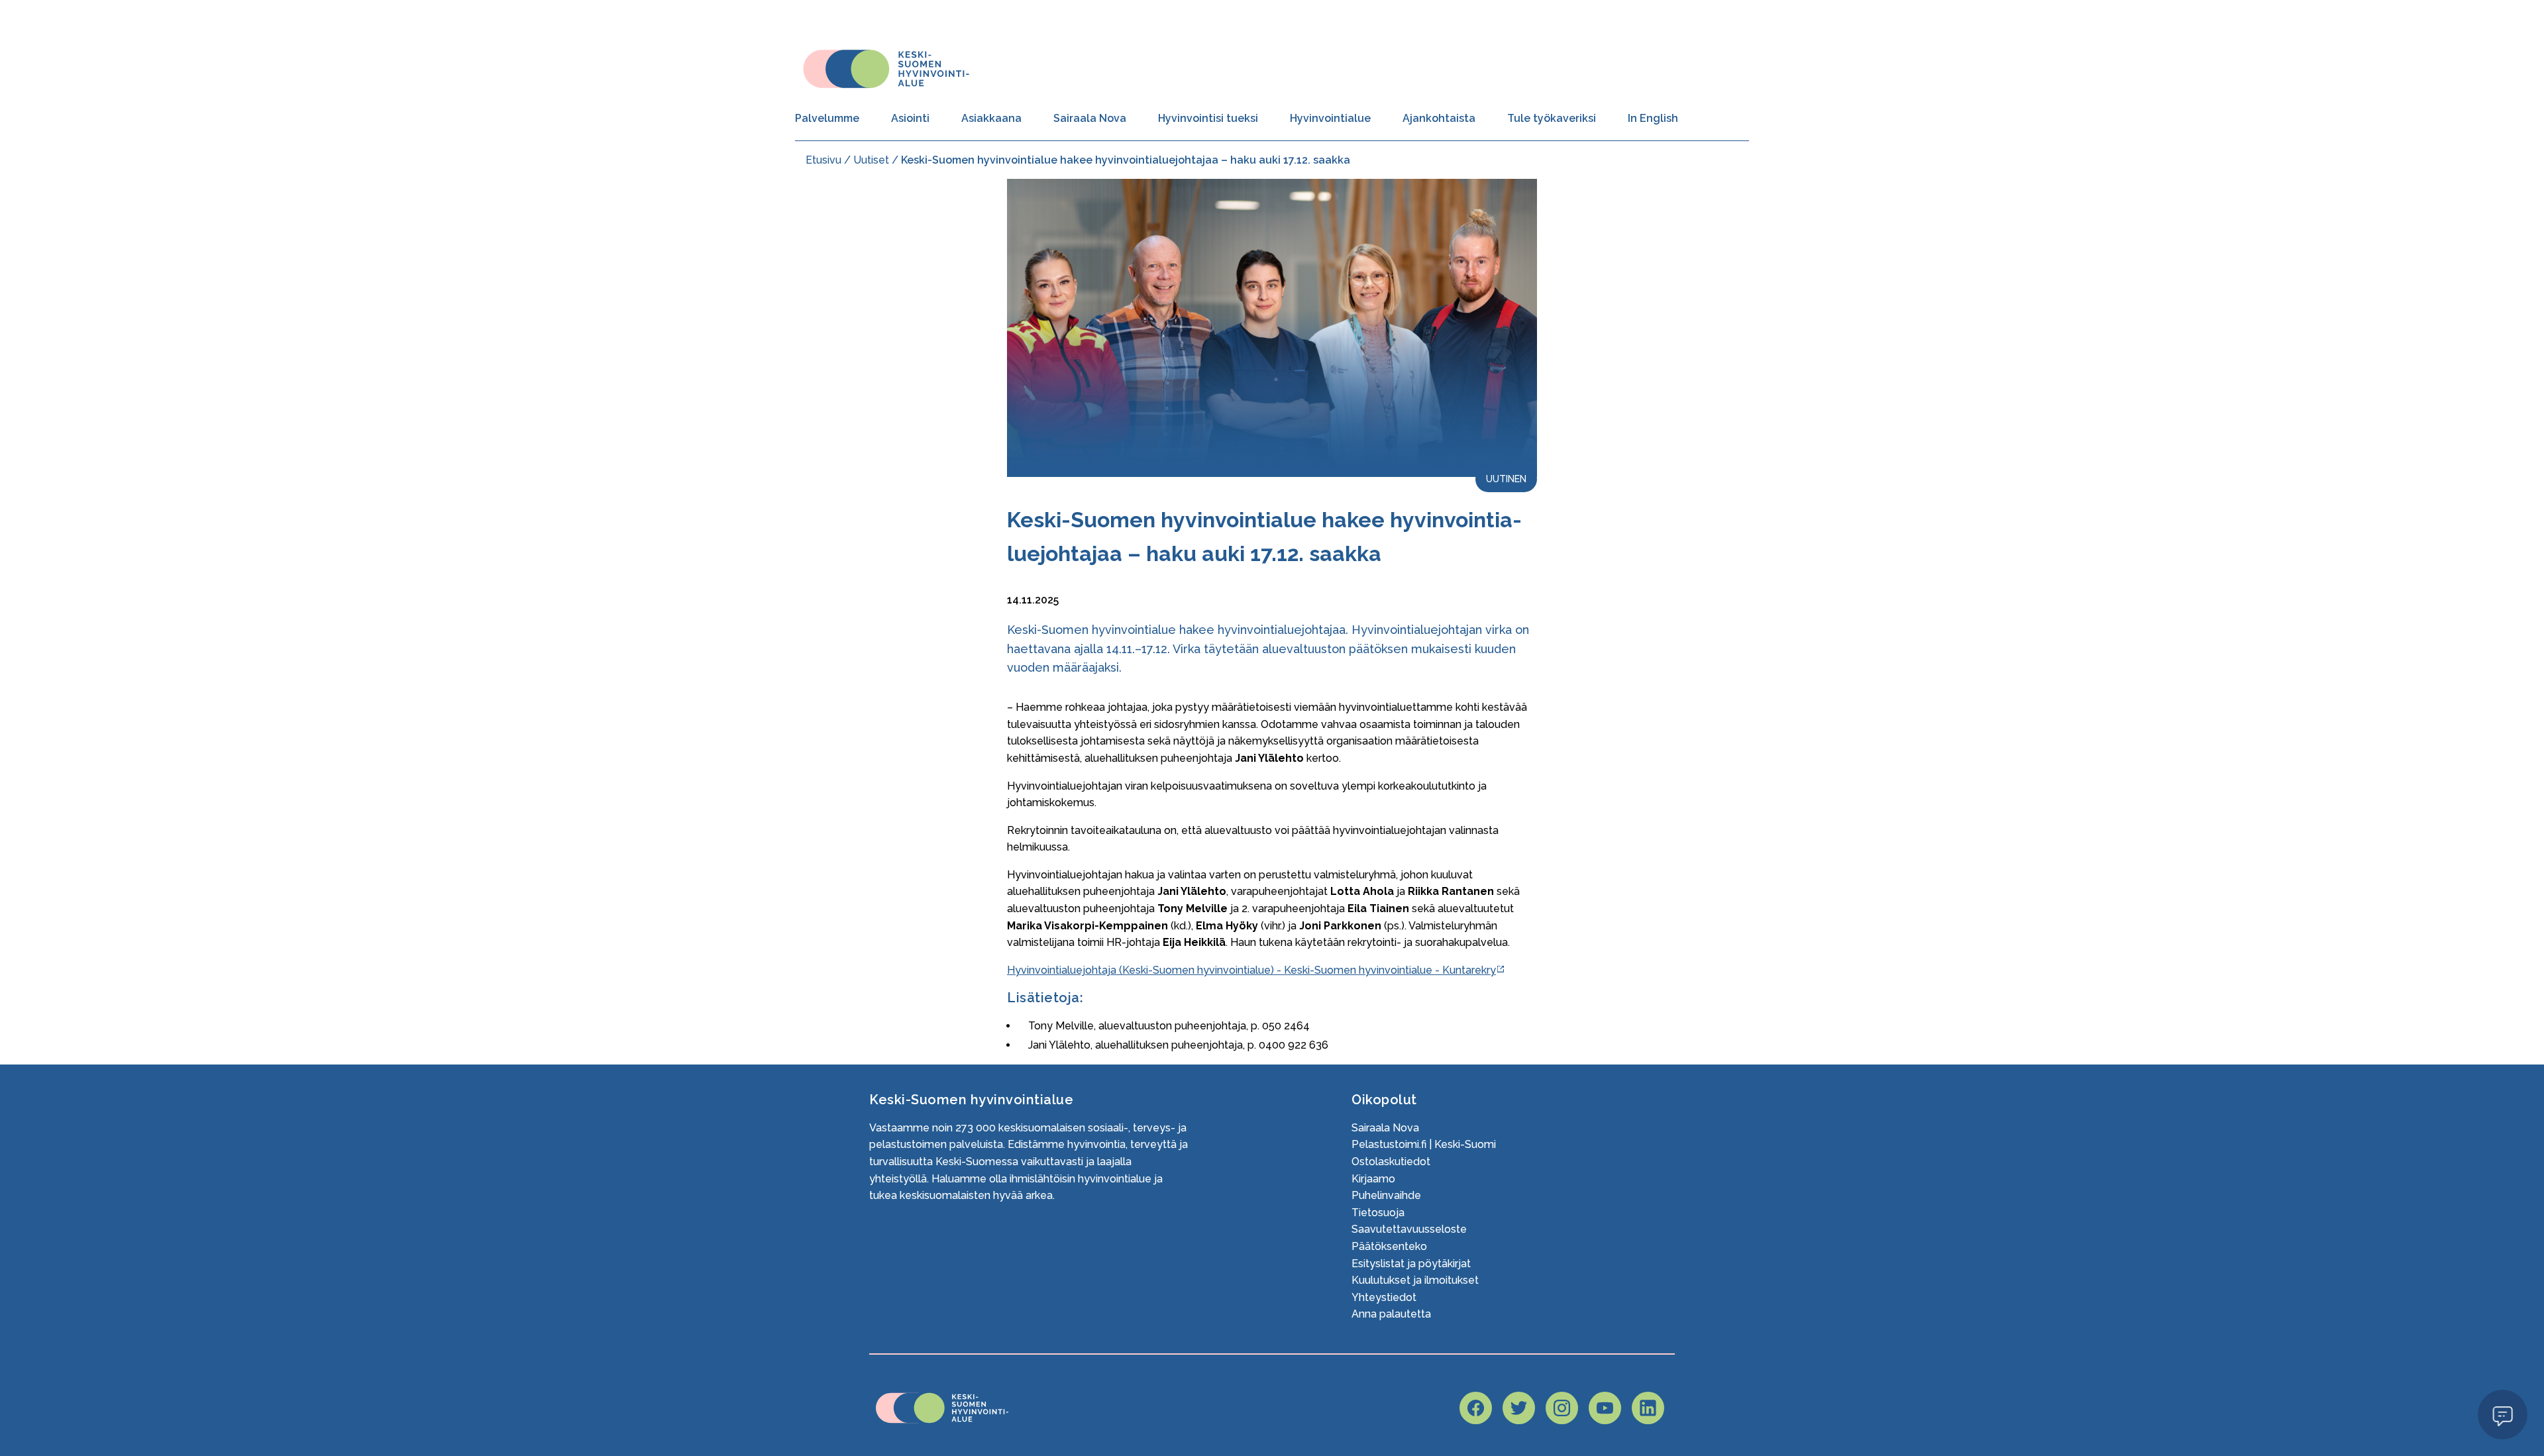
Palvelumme (827, 118)
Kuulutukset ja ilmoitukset (1415, 1280)
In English (1653, 118)
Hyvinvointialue (1330, 118)
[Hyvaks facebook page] (1476, 1408)
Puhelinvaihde (1386, 1195)
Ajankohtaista (1439, 118)
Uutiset (871, 160)
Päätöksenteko (1389, 1246)
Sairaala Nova (1090, 118)
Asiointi (910, 118)
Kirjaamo (1373, 1179)
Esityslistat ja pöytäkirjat (1411, 1264)
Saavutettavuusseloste (1409, 1229)
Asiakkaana (991, 118)
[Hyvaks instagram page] (1562, 1408)
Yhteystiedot (1384, 1297)
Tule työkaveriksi (1552, 118)
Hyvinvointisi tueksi (1208, 118)
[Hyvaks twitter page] (1519, 1408)
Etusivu (823, 160)
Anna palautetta (1391, 1314)
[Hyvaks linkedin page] (1648, 1408)
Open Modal (2503, 1414)
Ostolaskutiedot (1391, 1162)
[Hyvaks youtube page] (1605, 1408)
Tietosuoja (1378, 1213)
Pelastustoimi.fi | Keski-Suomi (1424, 1144)
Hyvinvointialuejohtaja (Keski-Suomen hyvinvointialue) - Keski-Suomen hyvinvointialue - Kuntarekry (1251, 970)
